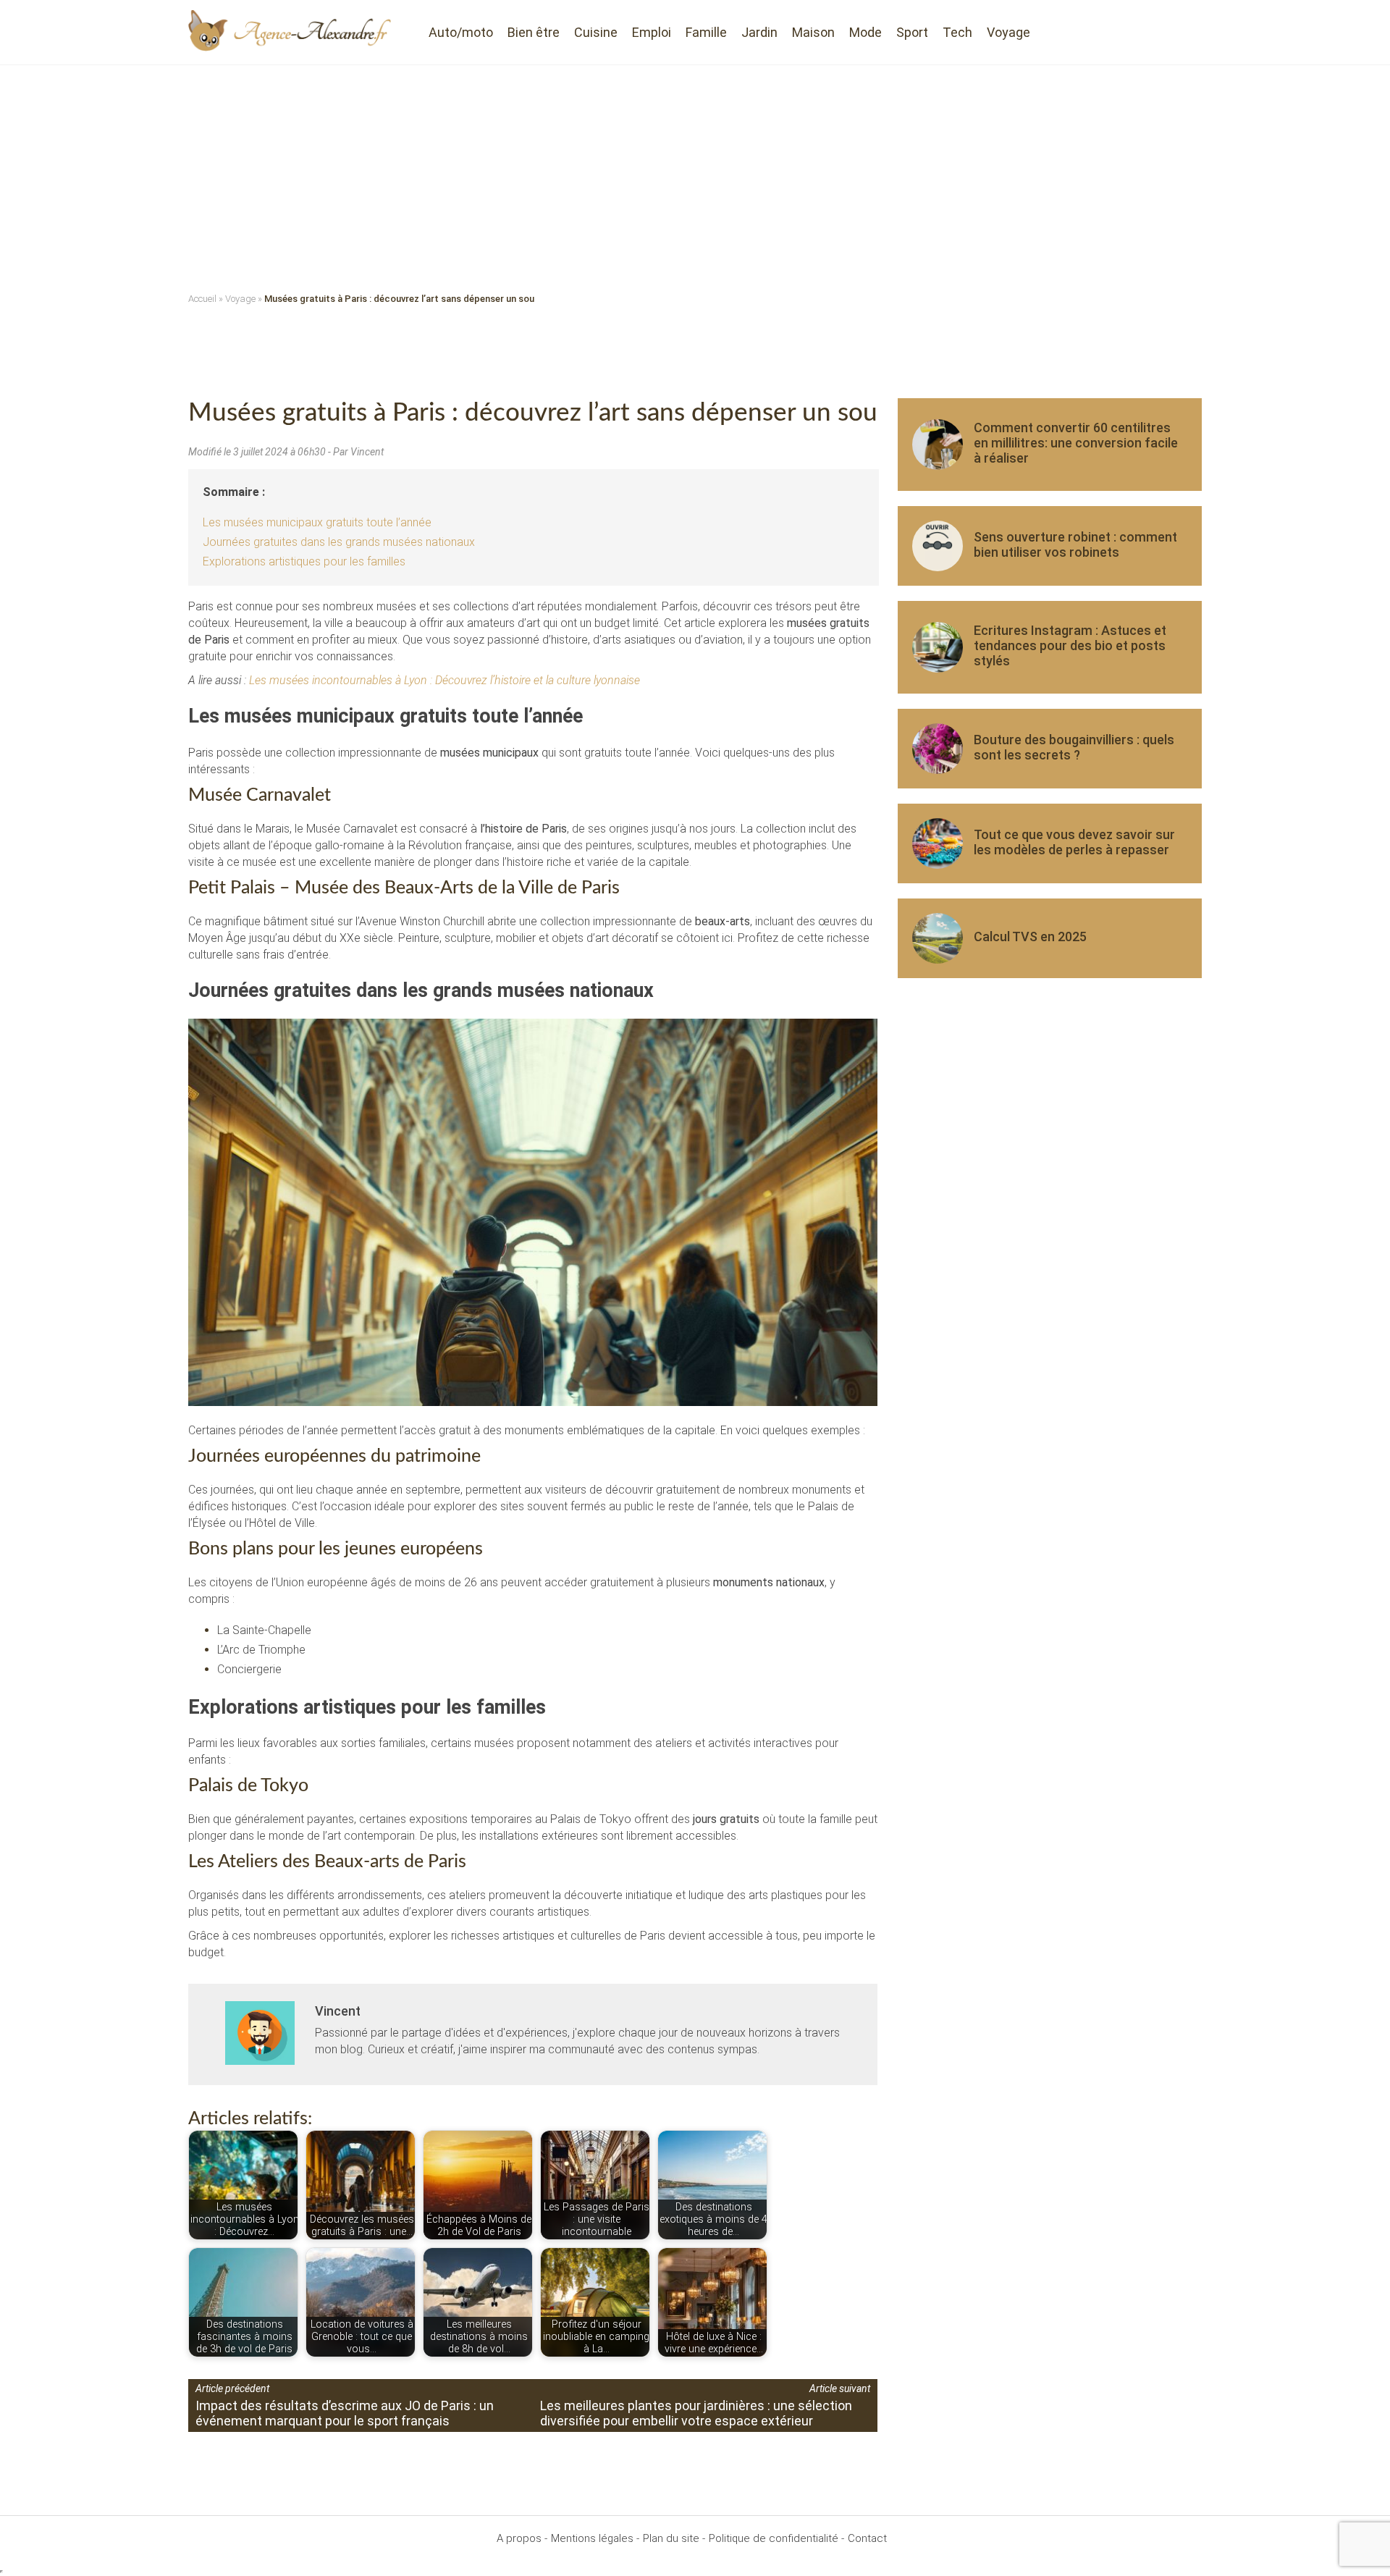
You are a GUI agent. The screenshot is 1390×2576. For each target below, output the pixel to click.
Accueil (202, 299)
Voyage (1008, 32)
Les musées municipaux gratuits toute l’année (317, 522)
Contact (867, 2538)
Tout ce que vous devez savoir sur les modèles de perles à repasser (1074, 842)
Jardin (759, 32)
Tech (957, 32)
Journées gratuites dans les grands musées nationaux (339, 542)
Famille (706, 32)
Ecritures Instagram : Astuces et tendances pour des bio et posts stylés (1070, 645)
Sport (912, 32)
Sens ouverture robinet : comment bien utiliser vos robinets (1075, 544)
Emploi (652, 32)
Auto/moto (461, 32)
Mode (865, 32)
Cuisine (596, 32)
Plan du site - (674, 2538)
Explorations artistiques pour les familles (304, 561)
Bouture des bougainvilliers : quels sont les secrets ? (1074, 747)
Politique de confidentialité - (776, 2538)
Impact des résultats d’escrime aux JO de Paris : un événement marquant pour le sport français (345, 2413)
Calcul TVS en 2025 (1030, 936)
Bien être (534, 32)
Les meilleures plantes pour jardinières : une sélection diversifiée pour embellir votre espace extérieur (696, 2413)
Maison (813, 32)
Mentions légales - (595, 2538)
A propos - (522, 2538)
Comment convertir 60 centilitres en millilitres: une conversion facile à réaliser (1076, 443)
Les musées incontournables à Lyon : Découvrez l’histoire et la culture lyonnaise (445, 680)
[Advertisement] (695, 174)
